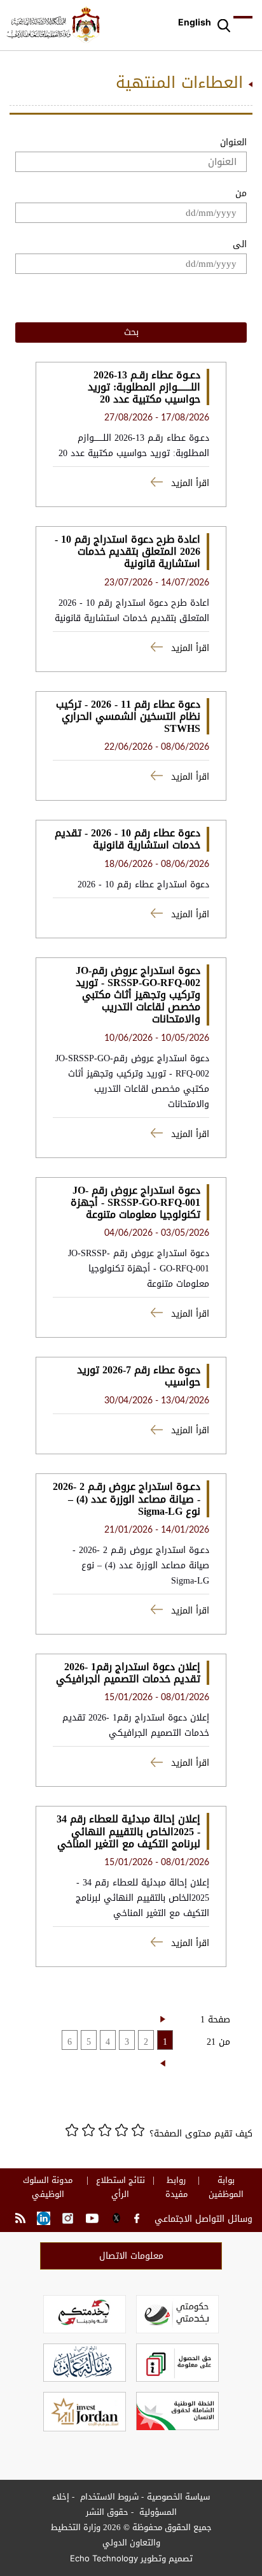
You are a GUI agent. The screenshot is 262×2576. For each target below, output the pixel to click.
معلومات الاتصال (131, 2256)
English (195, 22)
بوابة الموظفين (226, 2187)
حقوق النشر (107, 2512)
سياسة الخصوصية (178, 2497)
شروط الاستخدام (108, 2497)
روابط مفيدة (176, 2187)
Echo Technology (104, 2558)
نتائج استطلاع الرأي (121, 2187)
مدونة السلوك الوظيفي (48, 2187)
